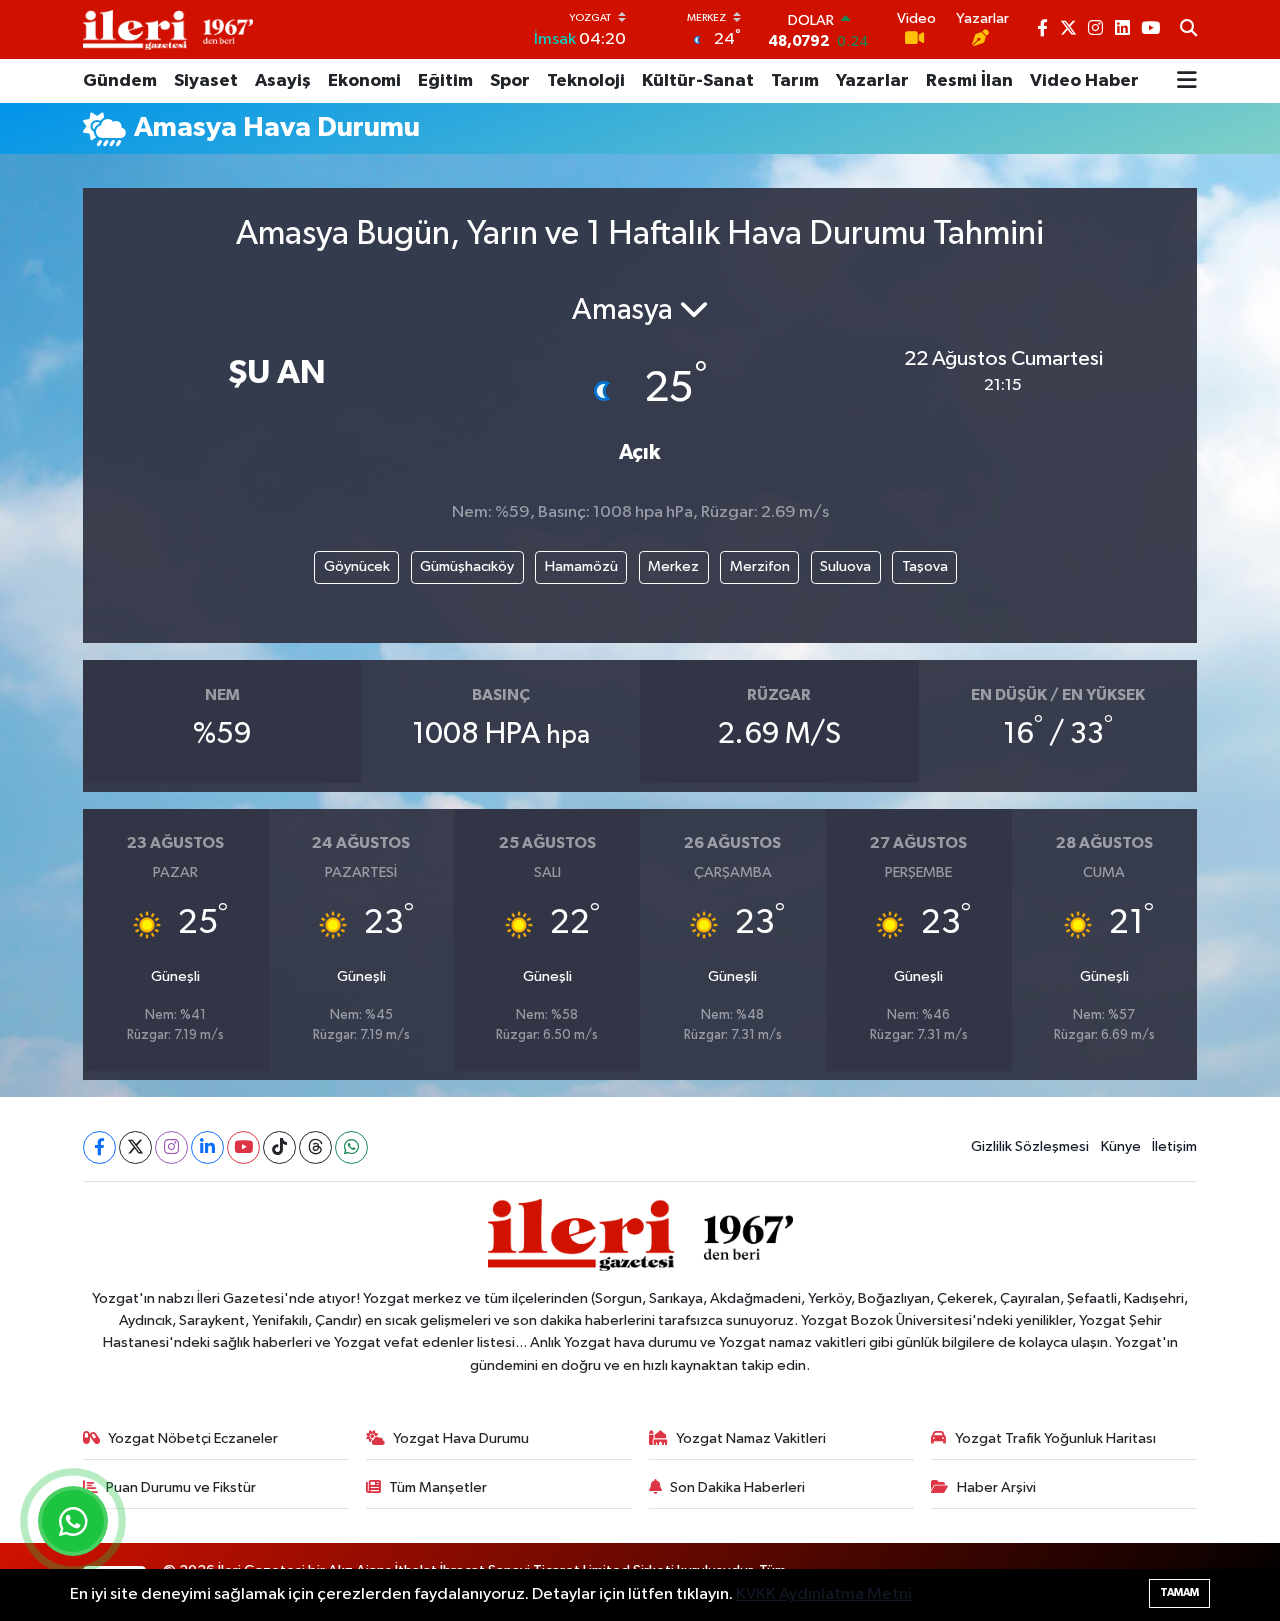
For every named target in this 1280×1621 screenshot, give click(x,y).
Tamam (1179, 1592)
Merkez (673, 566)
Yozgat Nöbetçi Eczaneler (193, 1438)
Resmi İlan (969, 81)
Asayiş (283, 81)
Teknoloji (586, 81)
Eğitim (445, 81)
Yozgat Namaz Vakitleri (751, 1438)
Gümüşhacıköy (467, 566)
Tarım (795, 81)
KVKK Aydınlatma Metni (824, 1594)
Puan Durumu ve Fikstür (181, 1487)
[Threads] (315, 1147)
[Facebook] (99, 1147)
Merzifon (760, 566)
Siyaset (206, 81)
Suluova (845, 566)
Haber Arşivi (996, 1487)
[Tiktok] (279, 1147)
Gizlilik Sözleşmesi (1030, 1146)
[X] (135, 1147)
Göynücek (357, 566)
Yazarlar (872, 81)
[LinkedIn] (207, 1147)
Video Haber (1084, 81)
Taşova (925, 566)
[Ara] (1188, 30)
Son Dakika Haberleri (737, 1487)
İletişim (1174, 1146)
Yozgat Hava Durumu (461, 1438)
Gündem (120, 81)
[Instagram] (171, 1147)
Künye (1121, 1146)
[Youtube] (243, 1147)
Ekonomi (364, 81)
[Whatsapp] (351, 1147)
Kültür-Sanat (698, 81)
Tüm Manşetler (438, 1487)
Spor (510, 81)
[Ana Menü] (1187, 81)
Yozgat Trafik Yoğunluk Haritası (1055, 1438)
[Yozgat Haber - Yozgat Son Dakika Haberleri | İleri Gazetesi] (168, 29)
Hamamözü (581, 566)
